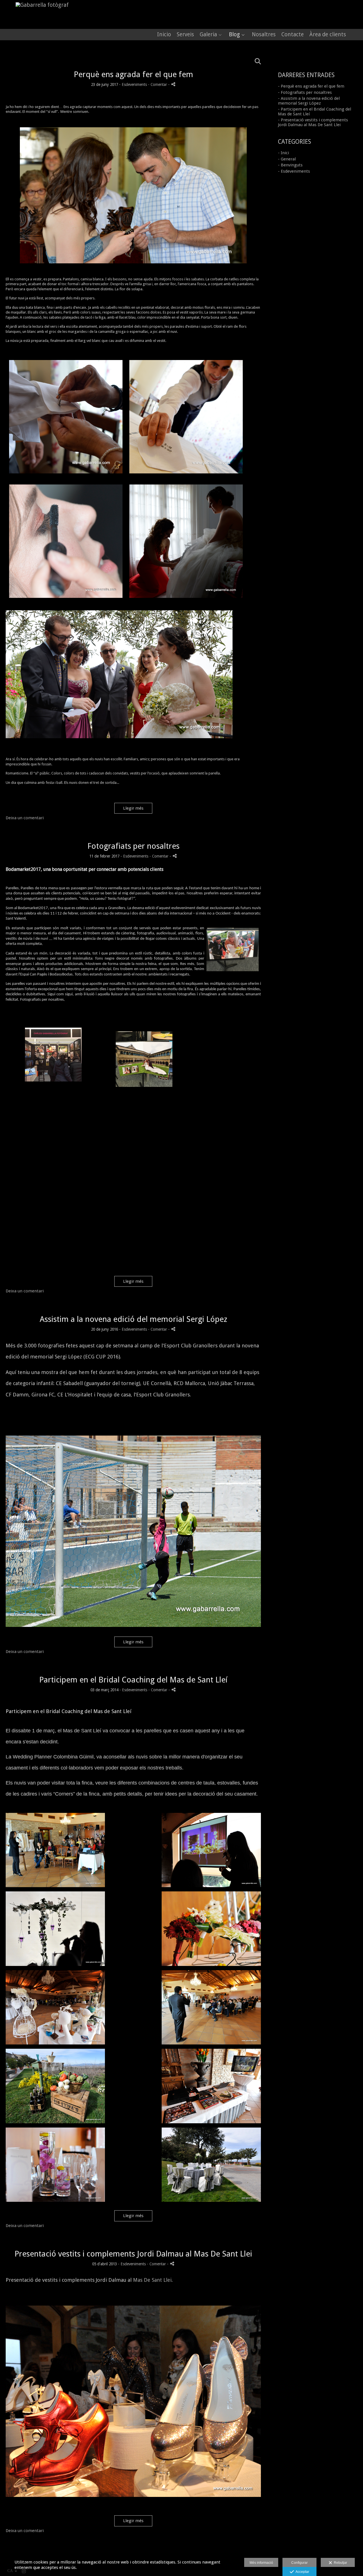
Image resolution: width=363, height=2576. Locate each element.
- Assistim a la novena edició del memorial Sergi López (309, 101)
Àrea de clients (328, 35)
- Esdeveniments (294, 171)
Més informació (261, 2563)
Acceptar (301, 2572)
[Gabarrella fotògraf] (40, 5)
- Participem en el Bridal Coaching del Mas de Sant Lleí (315, 112)
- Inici (283, 153)
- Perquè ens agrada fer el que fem (311, 86)
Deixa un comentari (25, 818)
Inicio (164, 35)
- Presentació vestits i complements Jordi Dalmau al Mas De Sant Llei (313, 122)
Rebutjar (340, 2563)
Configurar (299, 2563)
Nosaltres (264, 35)
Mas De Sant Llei (152, 2280)
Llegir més (133, 808)
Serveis (185, 35)
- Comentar (158, 84)
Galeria (208, 35)
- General (287, 159)
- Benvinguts (290, 165)
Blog (234, 35)
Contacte (293, 35)
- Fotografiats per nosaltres (305, 92)
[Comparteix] (173, 84)
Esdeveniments (134, 84)
